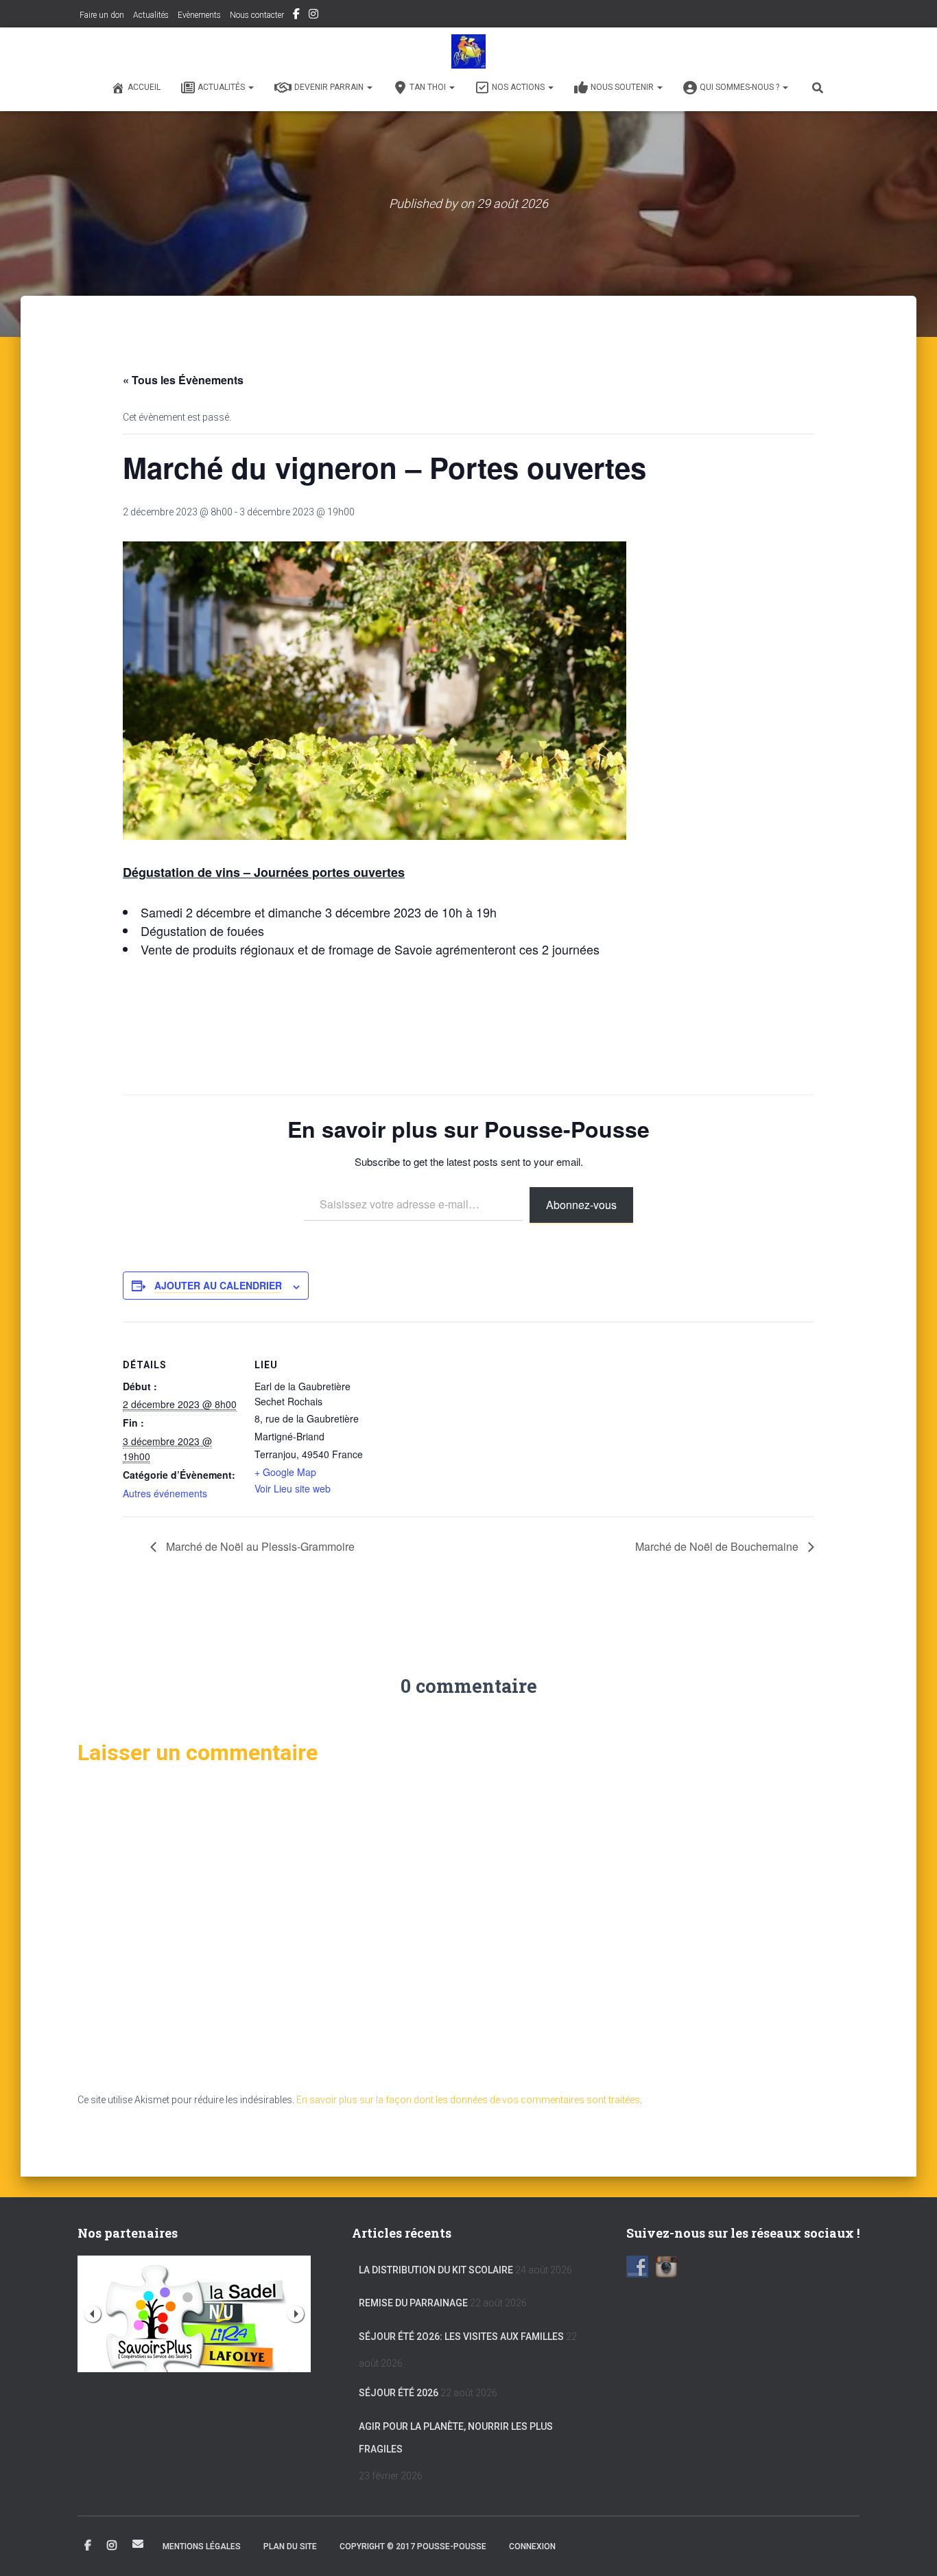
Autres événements (165, 1493)
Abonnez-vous (581, 1205)
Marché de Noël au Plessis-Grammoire (259, 1546)
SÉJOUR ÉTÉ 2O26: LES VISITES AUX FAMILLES (461, 2337)
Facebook (296, 16)
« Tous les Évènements (183, 380)
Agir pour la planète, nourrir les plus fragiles (456, 2438)
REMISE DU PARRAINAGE (413, 2303)
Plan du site (290, 2546)
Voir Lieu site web (293, 1488)
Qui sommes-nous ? (740, 87)
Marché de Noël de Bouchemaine (718, 1546)
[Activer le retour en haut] (910, 2549)
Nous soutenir (623, 87)
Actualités (151, 15)
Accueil (144, 87)
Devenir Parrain (330, 87)
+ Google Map (285, 1472)
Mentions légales (202, 2546)
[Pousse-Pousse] (468, 51)
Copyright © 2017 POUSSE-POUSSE (413, 2546)
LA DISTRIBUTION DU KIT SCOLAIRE (436, 2270)
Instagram (313, 16)
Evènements (199, 15)
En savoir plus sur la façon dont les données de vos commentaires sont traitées (468, 2100)
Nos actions (519, 87)
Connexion (532, 2546)
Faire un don (101, 15)
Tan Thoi (429, 87)
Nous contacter (257, 15)
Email (138, 2544)
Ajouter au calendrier (218, 1285)
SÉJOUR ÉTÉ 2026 (399, 2393)
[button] (250, 87)
